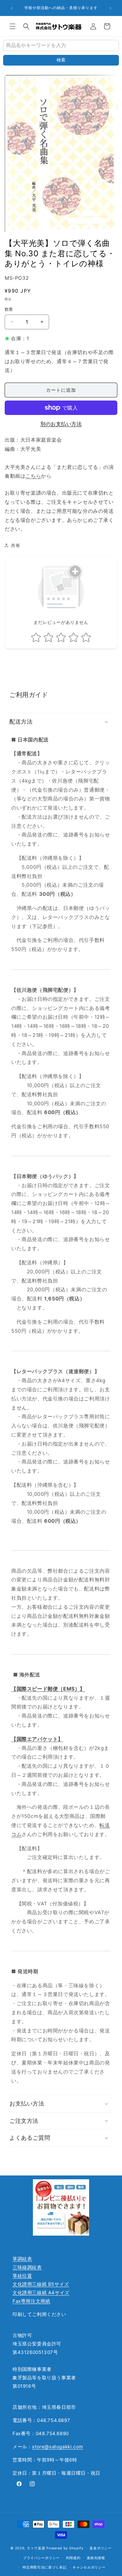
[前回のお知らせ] (12, 8)
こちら (33, 476)
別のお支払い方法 (61, 424)
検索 (61, 60)
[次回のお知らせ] (110, 8)
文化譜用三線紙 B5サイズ (41, 2284)
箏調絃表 (22, 2259)
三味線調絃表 (27, 2267)
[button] (13, 26)
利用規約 (73, 2558)
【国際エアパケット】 (37, 1739)
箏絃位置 (22, 2276)
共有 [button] (15, 545)
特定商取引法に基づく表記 (44, 2567)
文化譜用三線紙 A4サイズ (41, 2293)
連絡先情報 (96, 2558)
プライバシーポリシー (41, 2558)
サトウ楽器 (36, 2548)
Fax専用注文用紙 (31, 2301)
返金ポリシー (100, 2548)
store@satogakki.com (57, 2447)
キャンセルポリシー (89, 2567)
